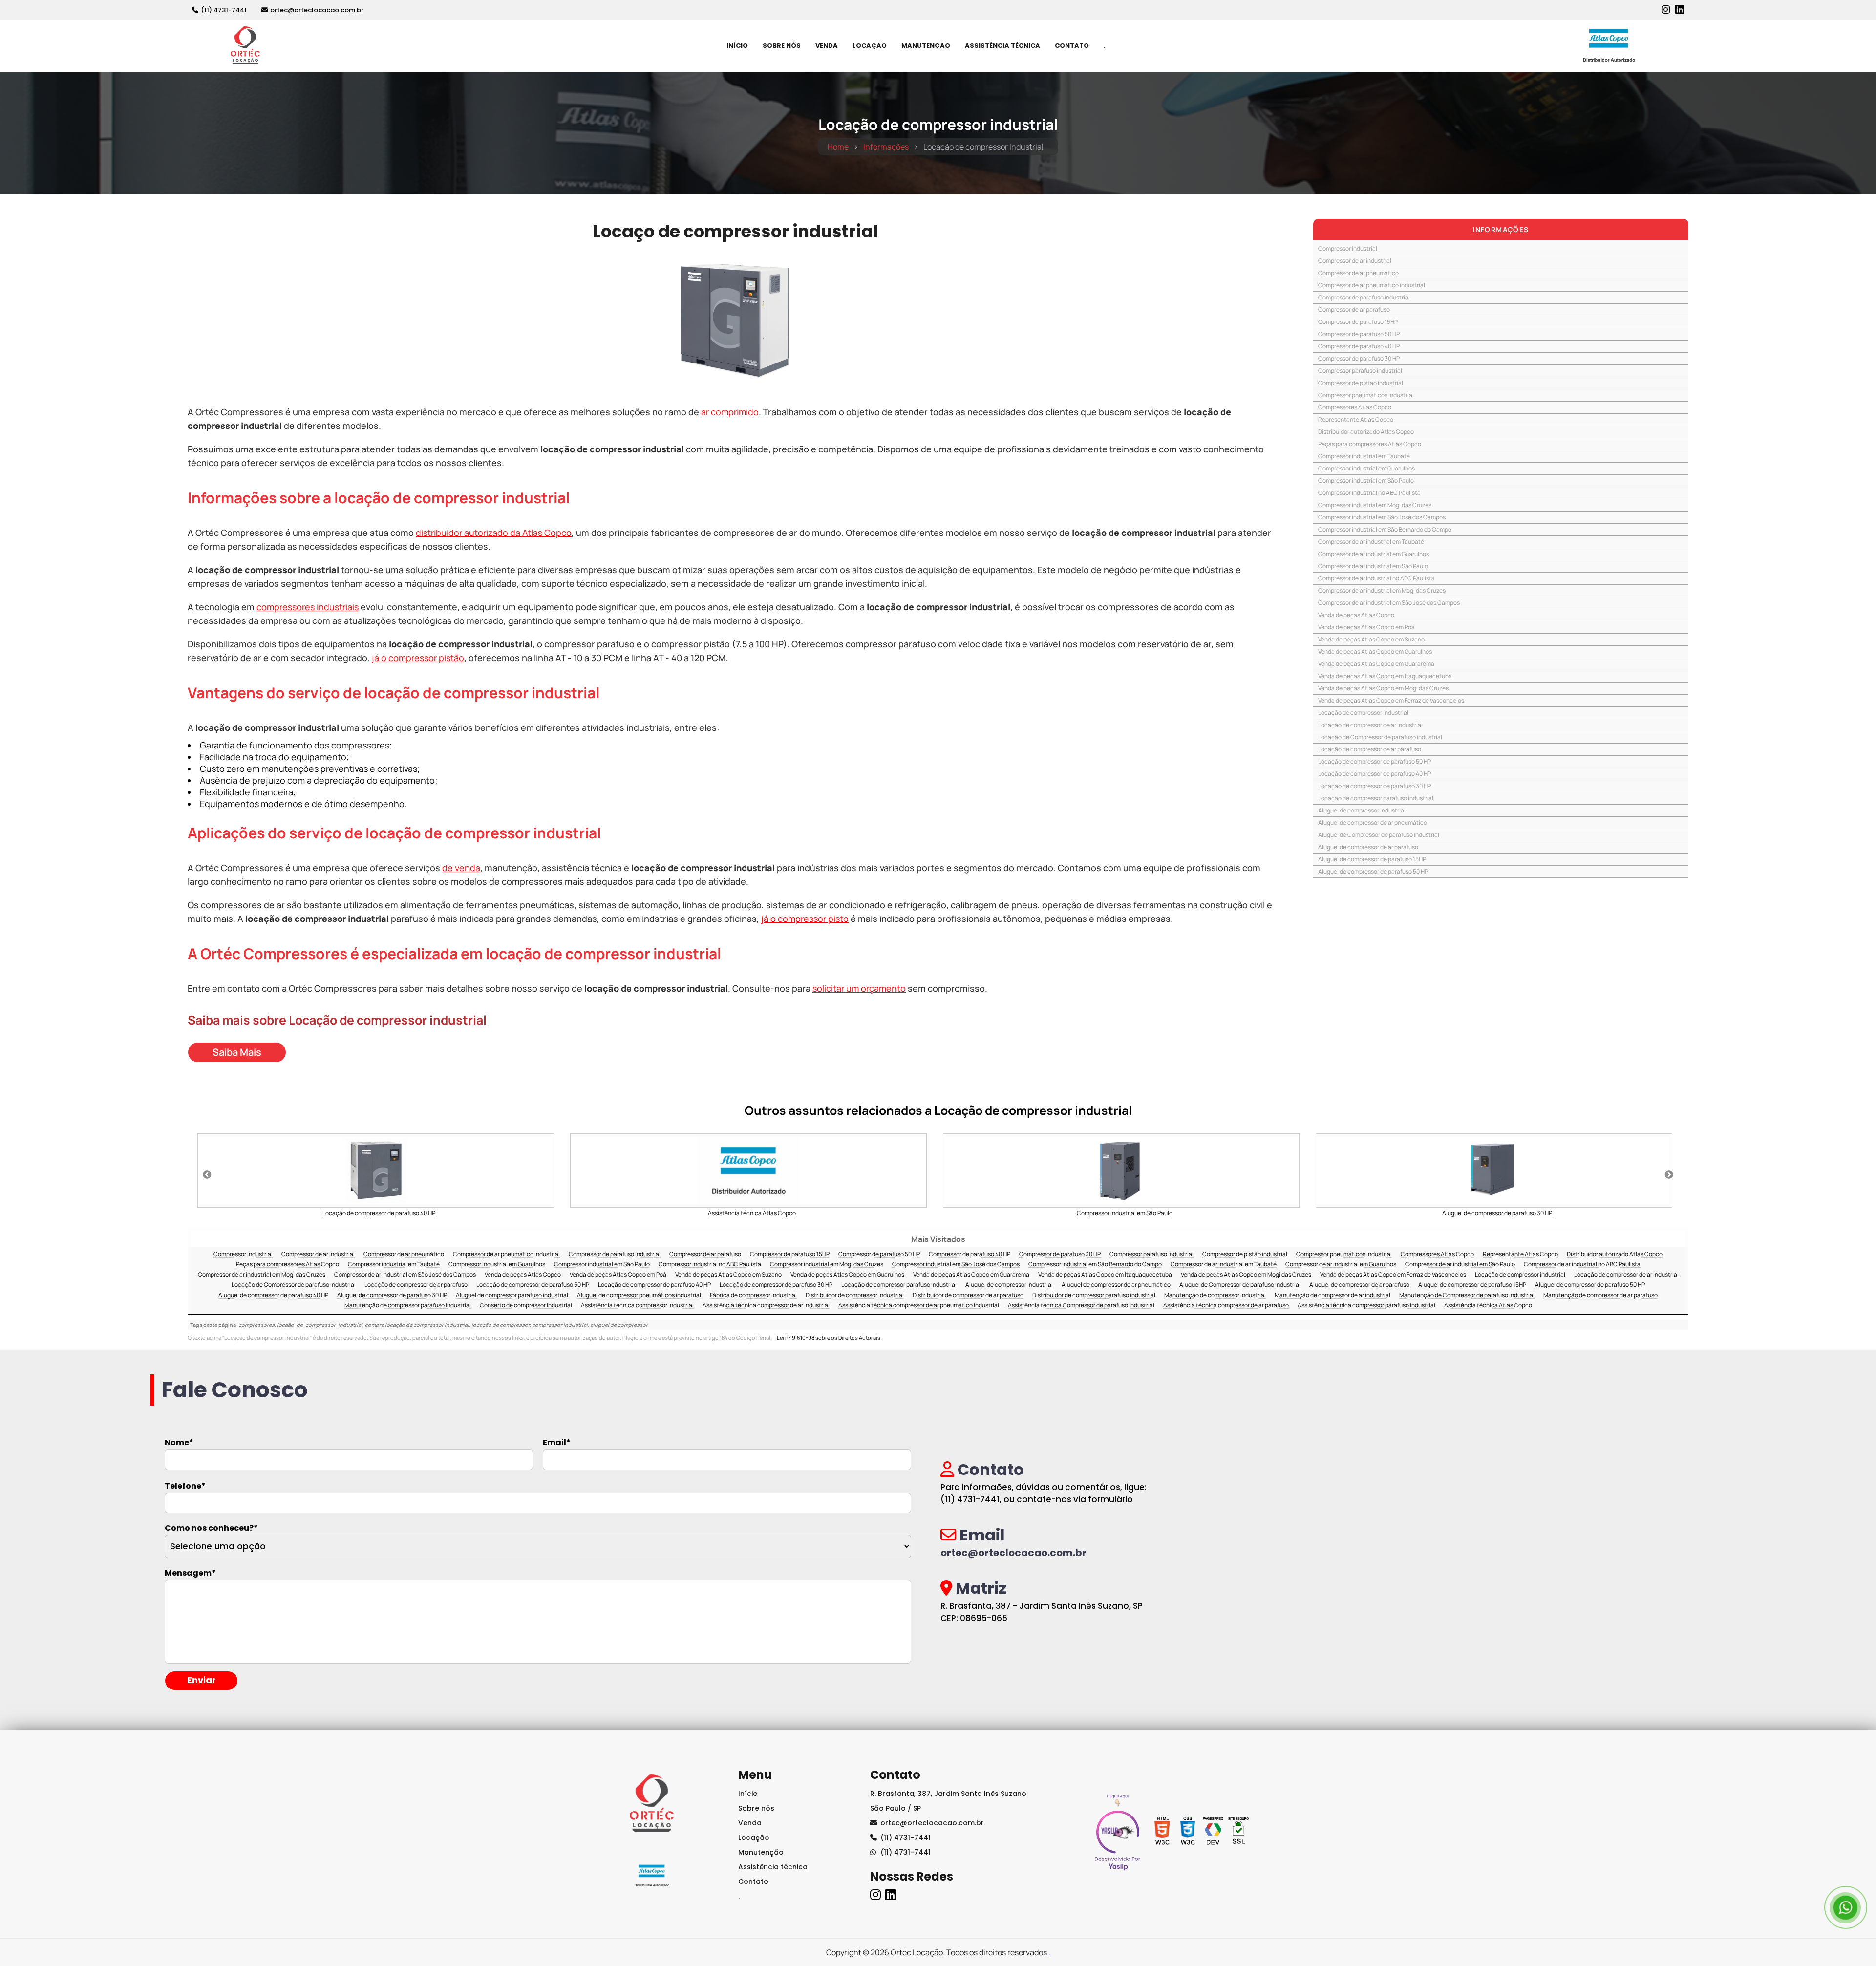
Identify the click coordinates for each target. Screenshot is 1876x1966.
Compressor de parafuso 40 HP (1359, 346)
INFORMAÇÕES (1501, 229)
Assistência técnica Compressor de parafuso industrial (1081, 1306)
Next (1669, 1175)
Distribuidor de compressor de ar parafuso (968, 1295)
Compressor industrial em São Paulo (1366, 481)
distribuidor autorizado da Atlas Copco (494, 533)
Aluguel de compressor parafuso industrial (512, 1295)
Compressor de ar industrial (1355, 261)
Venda (827, 46)
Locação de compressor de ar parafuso (1370, 749)
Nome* (179, 1443)
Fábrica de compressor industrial (753, 1295)
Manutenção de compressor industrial (1215, 1295)
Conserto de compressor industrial (526, 1306)
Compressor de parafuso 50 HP (1359, 334)
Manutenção (926, 46)
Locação (870, 46)
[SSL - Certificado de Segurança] (1238, 1834)
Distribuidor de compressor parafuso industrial (1094, 1295)
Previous (207, 1175)
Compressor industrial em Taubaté (1364, 456)
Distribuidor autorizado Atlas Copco (1366, 432)
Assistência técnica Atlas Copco (1488, 1306)
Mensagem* (190, 1573)
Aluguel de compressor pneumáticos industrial (639, 1295)
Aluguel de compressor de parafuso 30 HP (392, 1295)
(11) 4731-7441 (224, 10)
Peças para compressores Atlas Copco (1370, 444)
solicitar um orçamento (859, 988)
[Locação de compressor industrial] (735, 320)
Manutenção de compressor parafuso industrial (408, 1306)
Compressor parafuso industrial (1360, 371)
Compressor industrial (1348, 248)
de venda (461, 868)
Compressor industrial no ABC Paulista (1369, 493)
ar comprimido (730, 412)
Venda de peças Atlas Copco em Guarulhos (1375, 652)
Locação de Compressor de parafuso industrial (1380, 737)
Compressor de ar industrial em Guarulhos (1374, 554)
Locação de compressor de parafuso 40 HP (1375, 774)
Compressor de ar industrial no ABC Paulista (1376, 578)
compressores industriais (308, 607)
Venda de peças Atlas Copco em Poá (1366, 627)
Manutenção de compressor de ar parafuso (1600, 1295)
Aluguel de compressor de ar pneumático (1373, 823)
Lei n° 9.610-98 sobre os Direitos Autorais (829, 1337)
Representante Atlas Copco (1356, 419)
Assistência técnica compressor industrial (637, 1306)
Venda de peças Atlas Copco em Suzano (1371, 639)
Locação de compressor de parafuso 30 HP (1375, 786)
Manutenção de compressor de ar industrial (1332, 1295)
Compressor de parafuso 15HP (1358, 322)
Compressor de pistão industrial (1361, 383)
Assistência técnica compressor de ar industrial (766, 1306)
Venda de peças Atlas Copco (1356, 615)
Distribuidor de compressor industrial (855, 1295)
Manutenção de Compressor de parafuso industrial (1467, 1295)
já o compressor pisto (805, 919)
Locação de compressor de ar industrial (1370, 725)
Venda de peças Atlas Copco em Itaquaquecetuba (1385, 676)
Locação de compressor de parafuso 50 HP (1375, 761)
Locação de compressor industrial (1363, 713)
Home (838, 147)
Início (737, 46)
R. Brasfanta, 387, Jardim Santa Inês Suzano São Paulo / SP (948, 1801)
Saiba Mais (237, 1052)
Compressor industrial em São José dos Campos (1382, 517)
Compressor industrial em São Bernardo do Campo (1385, 529)
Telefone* (185, 1486)
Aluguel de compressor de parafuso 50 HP (1373, 871)
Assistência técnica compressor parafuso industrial (1366, 1306)
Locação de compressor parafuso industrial (1376, 798)
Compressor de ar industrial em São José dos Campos (1389, 603)
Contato (1072, 46)
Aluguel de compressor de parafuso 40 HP (273, 1295)
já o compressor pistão (418, 658)
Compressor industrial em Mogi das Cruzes (1375, 505)
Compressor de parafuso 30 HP (1359, 358)
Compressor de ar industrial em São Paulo (1373, 566)
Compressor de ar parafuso (1354, 310)
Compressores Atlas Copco (1355, 407)
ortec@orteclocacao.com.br (317, 10)
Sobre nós (782, 46)
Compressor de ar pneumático (1358, 273)
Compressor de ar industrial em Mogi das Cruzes (1382, 590)
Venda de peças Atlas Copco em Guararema (1376, 664)
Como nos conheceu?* (211, 1528)
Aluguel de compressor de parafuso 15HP (1372, 859)
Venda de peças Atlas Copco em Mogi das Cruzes (1383, 688)
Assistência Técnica (1002, 46)
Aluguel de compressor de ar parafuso (1368, 847)
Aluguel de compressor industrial (1362, 810)
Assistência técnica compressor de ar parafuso (1226, 1306)
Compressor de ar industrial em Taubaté (1371, 542)
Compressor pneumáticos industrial (1366, 395)
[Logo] (652, 1806)
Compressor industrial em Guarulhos (1366, 468)
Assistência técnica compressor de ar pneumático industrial (919, 1306)
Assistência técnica (773, 1867)
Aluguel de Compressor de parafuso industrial (1379, 835)
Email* (557, 1443)
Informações (886, 147)
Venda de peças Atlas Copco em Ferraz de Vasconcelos (1391, 700)
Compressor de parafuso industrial (1364, 297)
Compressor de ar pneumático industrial (1372, 285)
